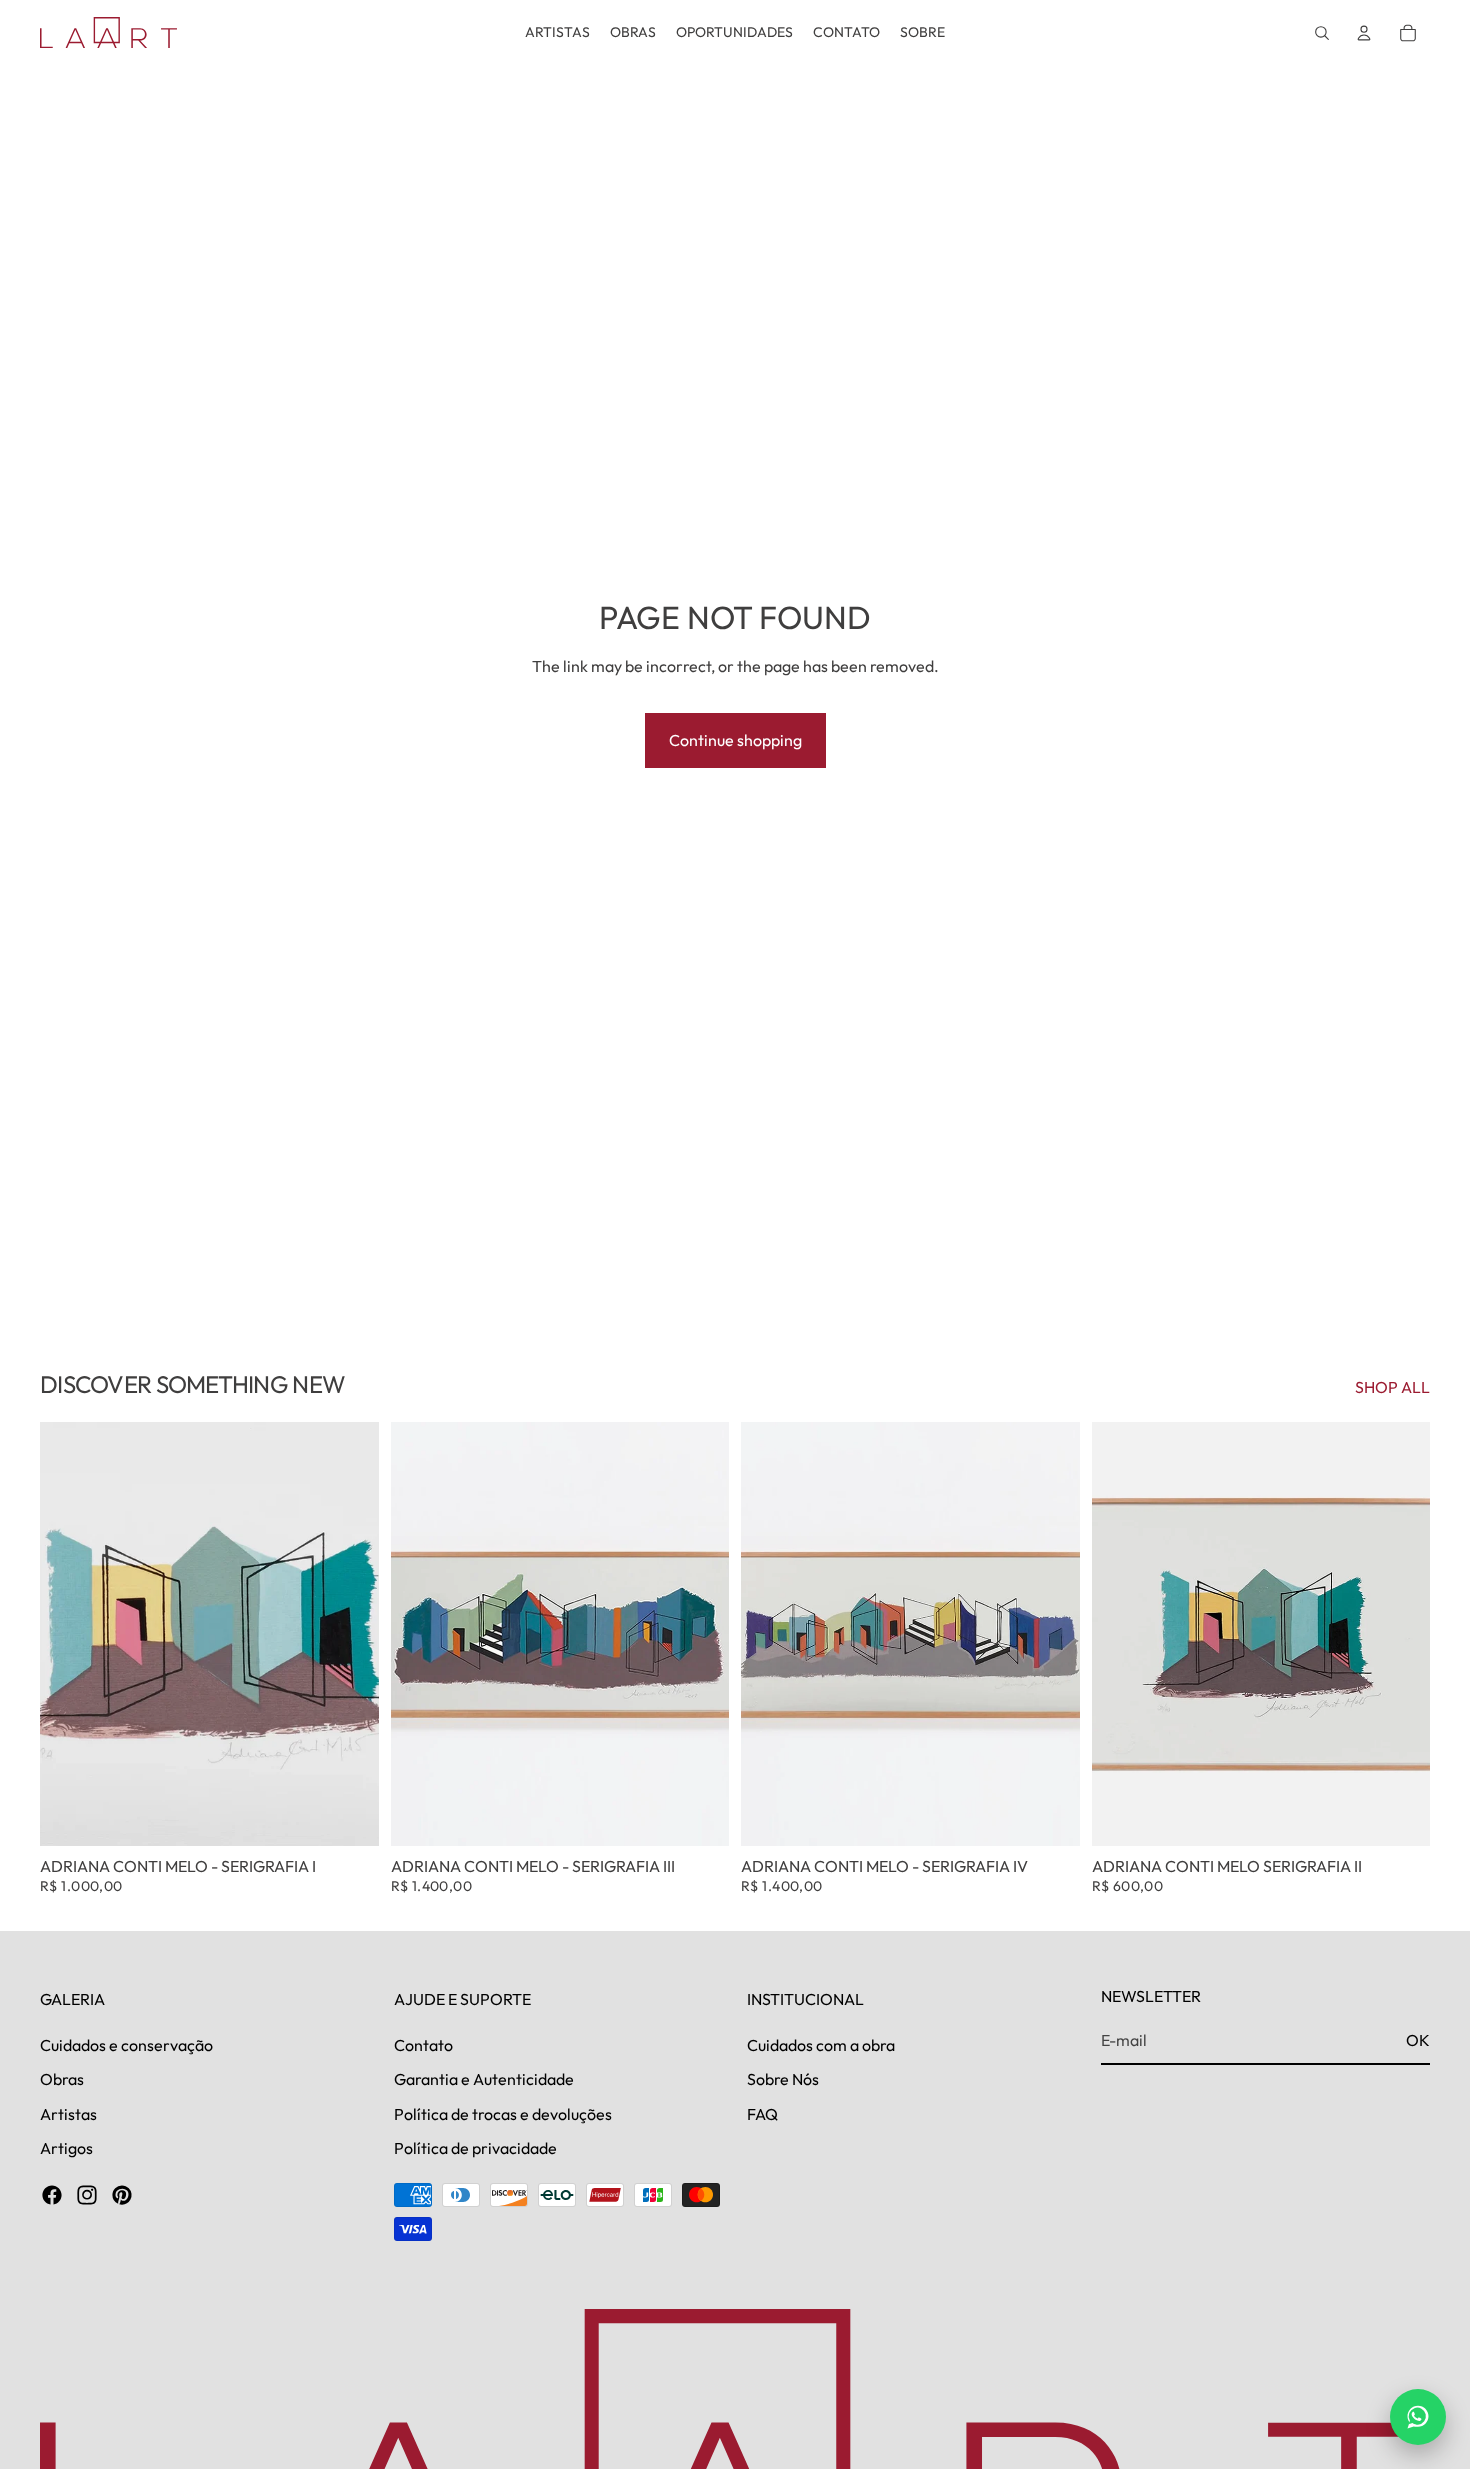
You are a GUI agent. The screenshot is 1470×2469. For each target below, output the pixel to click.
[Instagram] (87, 2195)
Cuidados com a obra (821, 2044)
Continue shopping (735, 740)
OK (1418, 2040)
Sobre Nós (783, 2079)
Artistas (68, 2113)
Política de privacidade (475, 2148)
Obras (62, 2079)
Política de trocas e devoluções (503, 2113)
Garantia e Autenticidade (484, 2079)
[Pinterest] (122, 2195)
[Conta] (1364, 33)
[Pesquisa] (1322, 33)
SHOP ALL (1392, 1387)
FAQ (762, 2113)
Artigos (66, 2148)
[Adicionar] (348, 1815)
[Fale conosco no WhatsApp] (1418, 2417)
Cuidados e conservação (126, 2044)
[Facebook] (52, 2195)
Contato (423, 2044)
